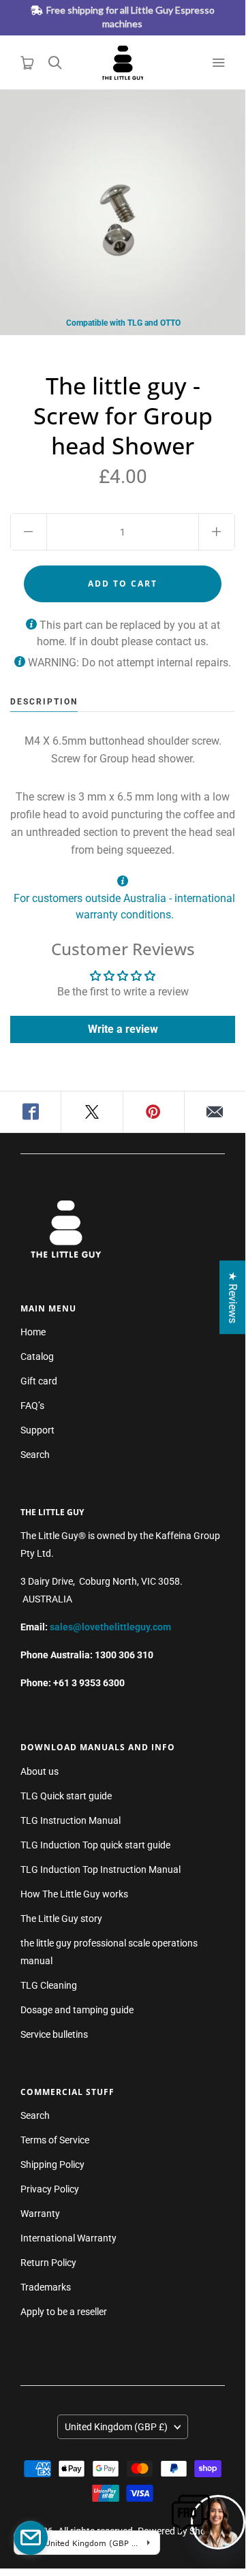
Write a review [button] (123, 1029)
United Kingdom (116, 2427)
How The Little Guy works (74, 1894)
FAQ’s (32, 1406)
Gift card (39, 1381)
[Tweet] (92, 1112)
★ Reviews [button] (233, 1297)
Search (35, 1455)
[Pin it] (154, 1112)
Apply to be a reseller (64, 2312)
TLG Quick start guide (66, 1796)
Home (33, 1332)
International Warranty (68, 2238)
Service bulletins (54, 2034)
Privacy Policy (50, 2189)
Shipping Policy (52, 2164)
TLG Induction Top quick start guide (95, 1845)
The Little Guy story (61, 1919)
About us (40, 1771)
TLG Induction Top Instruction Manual (101, 1869)
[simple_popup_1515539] (31, 2538)
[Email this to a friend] (215, 1112)
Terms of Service (55, 2140)
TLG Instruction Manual (71, 1820)
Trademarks (46, 2287)
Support (37, 1430)
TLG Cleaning (49, 1985)
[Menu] (218, 63)
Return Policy (48, 2263)
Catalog (37, 1356)
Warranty (40, 2214)
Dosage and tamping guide (77, 2010)
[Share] (31, 1112)
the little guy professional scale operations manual (109, 1952)
